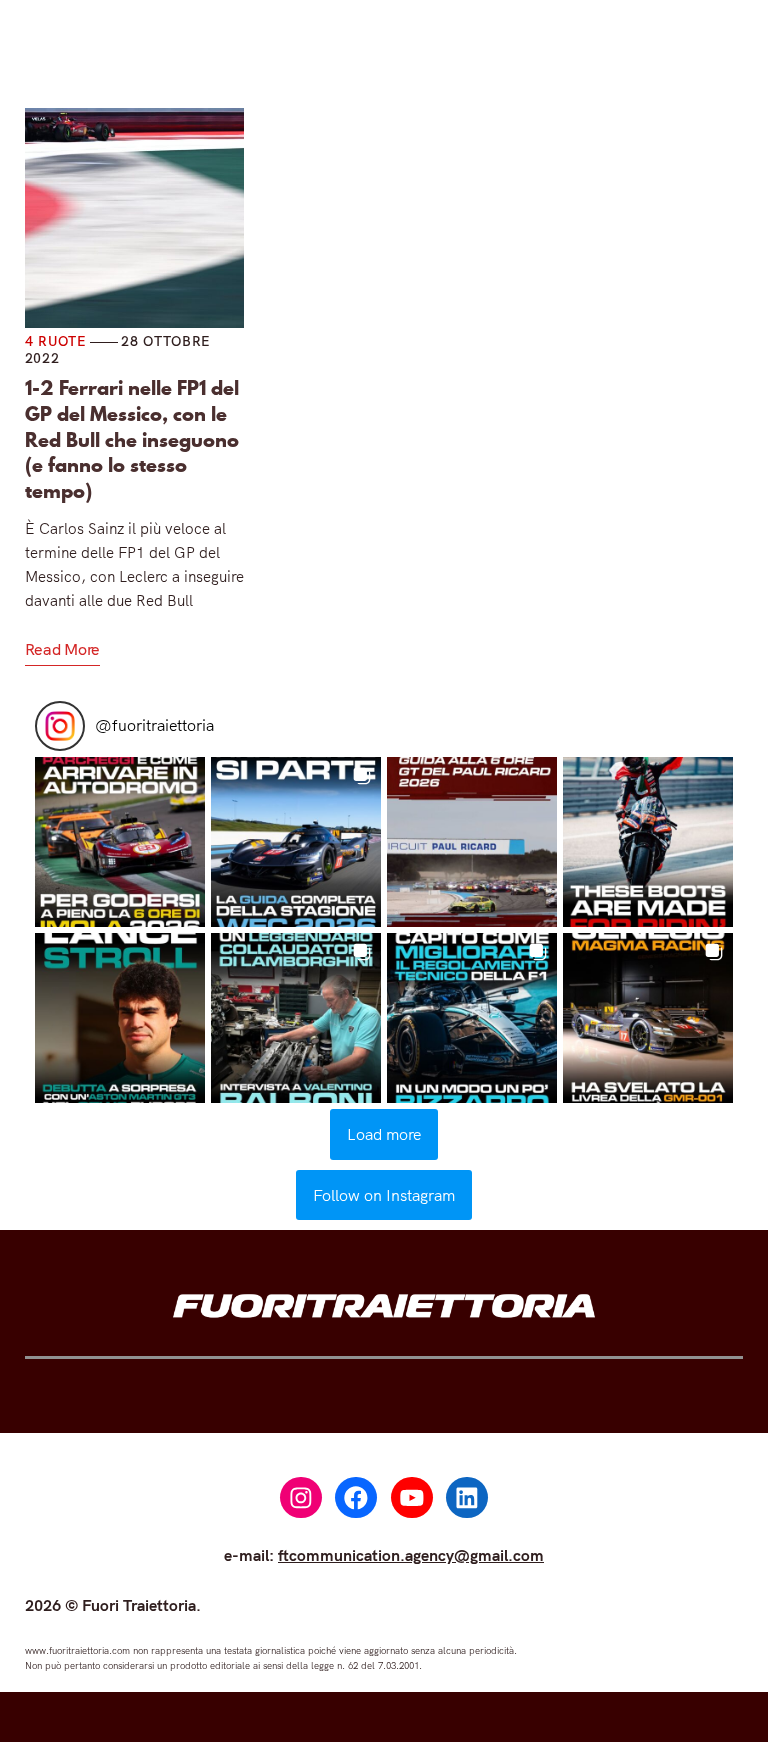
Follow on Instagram (384, 1195)
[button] (120, 842)
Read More (62, 649)
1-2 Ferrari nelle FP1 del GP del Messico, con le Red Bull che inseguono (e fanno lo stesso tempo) (132, 440)
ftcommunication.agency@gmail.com (411, 1555)
